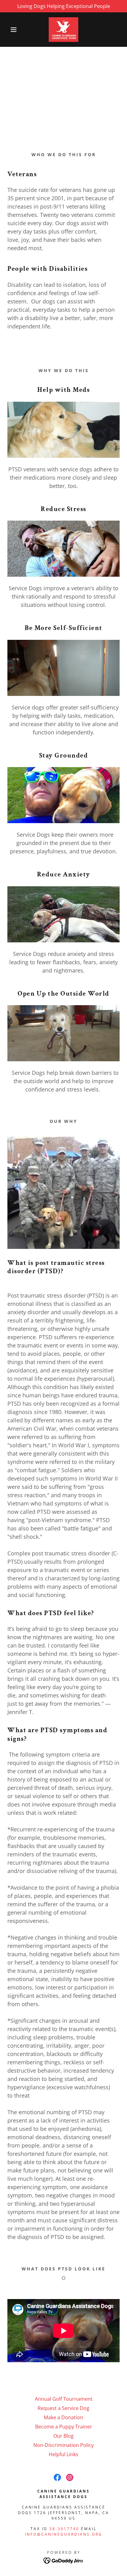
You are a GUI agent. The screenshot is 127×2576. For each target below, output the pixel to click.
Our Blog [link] (63, 2436)
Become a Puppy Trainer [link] (64, 2427)
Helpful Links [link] (63, 2454)
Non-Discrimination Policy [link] (63, 2445)
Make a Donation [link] (63, 2417)
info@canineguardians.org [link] (64, 2534)
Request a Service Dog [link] (63, 2408)
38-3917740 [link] (64, 2529)
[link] (63, 30)
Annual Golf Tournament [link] (64, 2399)
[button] (10, 30)
